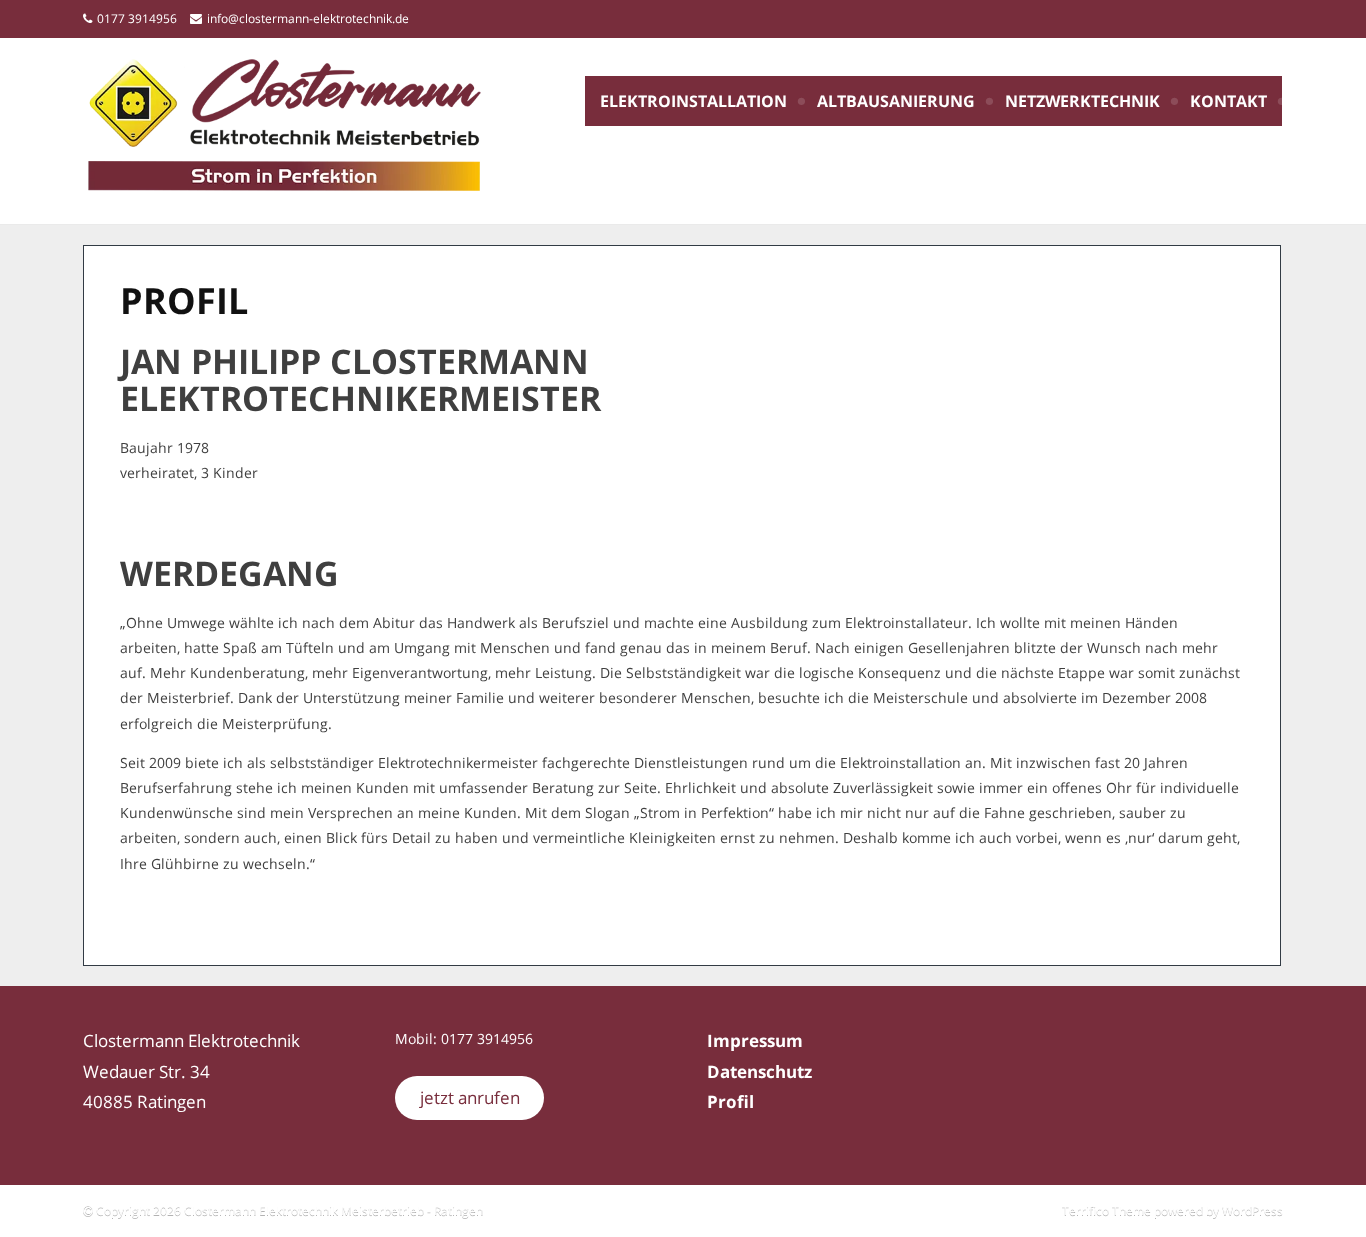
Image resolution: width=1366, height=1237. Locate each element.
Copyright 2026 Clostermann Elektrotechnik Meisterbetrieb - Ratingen (288, 1210)
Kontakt (1228, 101)
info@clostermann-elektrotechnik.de (308, 18)
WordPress (1252, 1210)
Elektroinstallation (693, 101)
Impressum (755, 1040)
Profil (730, 1101)
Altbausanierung (896, 101)
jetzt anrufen (470, 1097)
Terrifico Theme (1106, 1210)
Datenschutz (759, 1071)
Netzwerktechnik (1082, 101)
